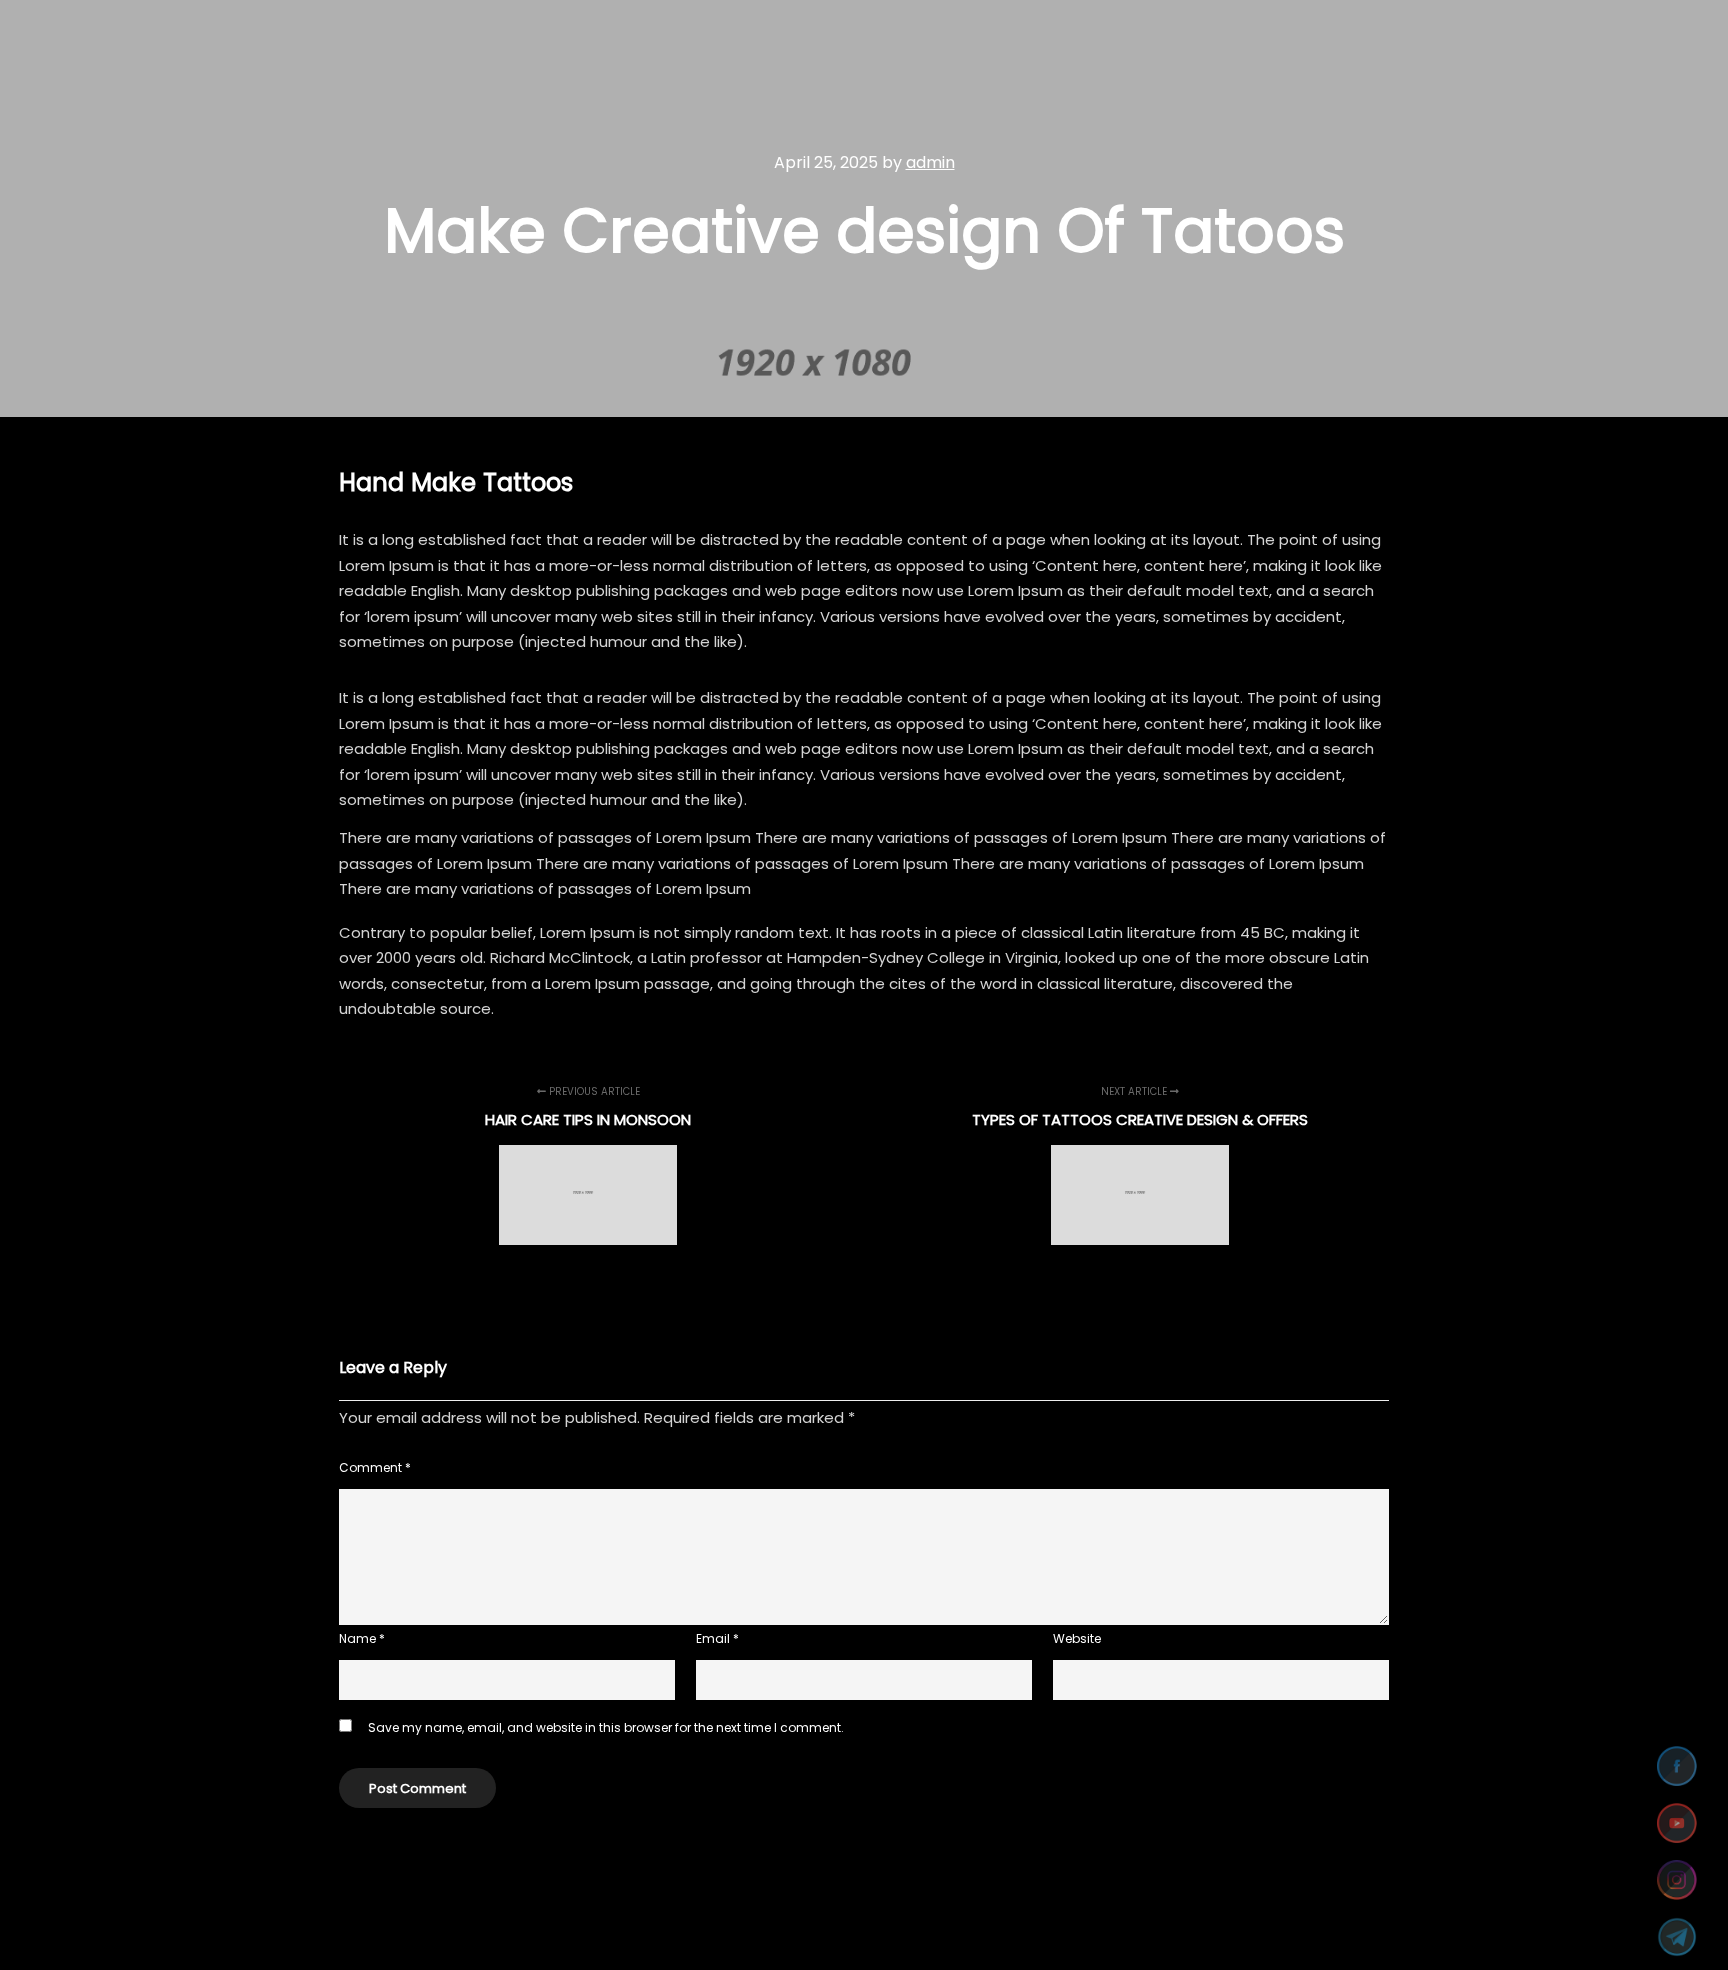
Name (362, 1638)
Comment (375, 1467)
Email (717, 1638)
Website (1077, 1638)
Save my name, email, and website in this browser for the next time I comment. (606, 1727)
